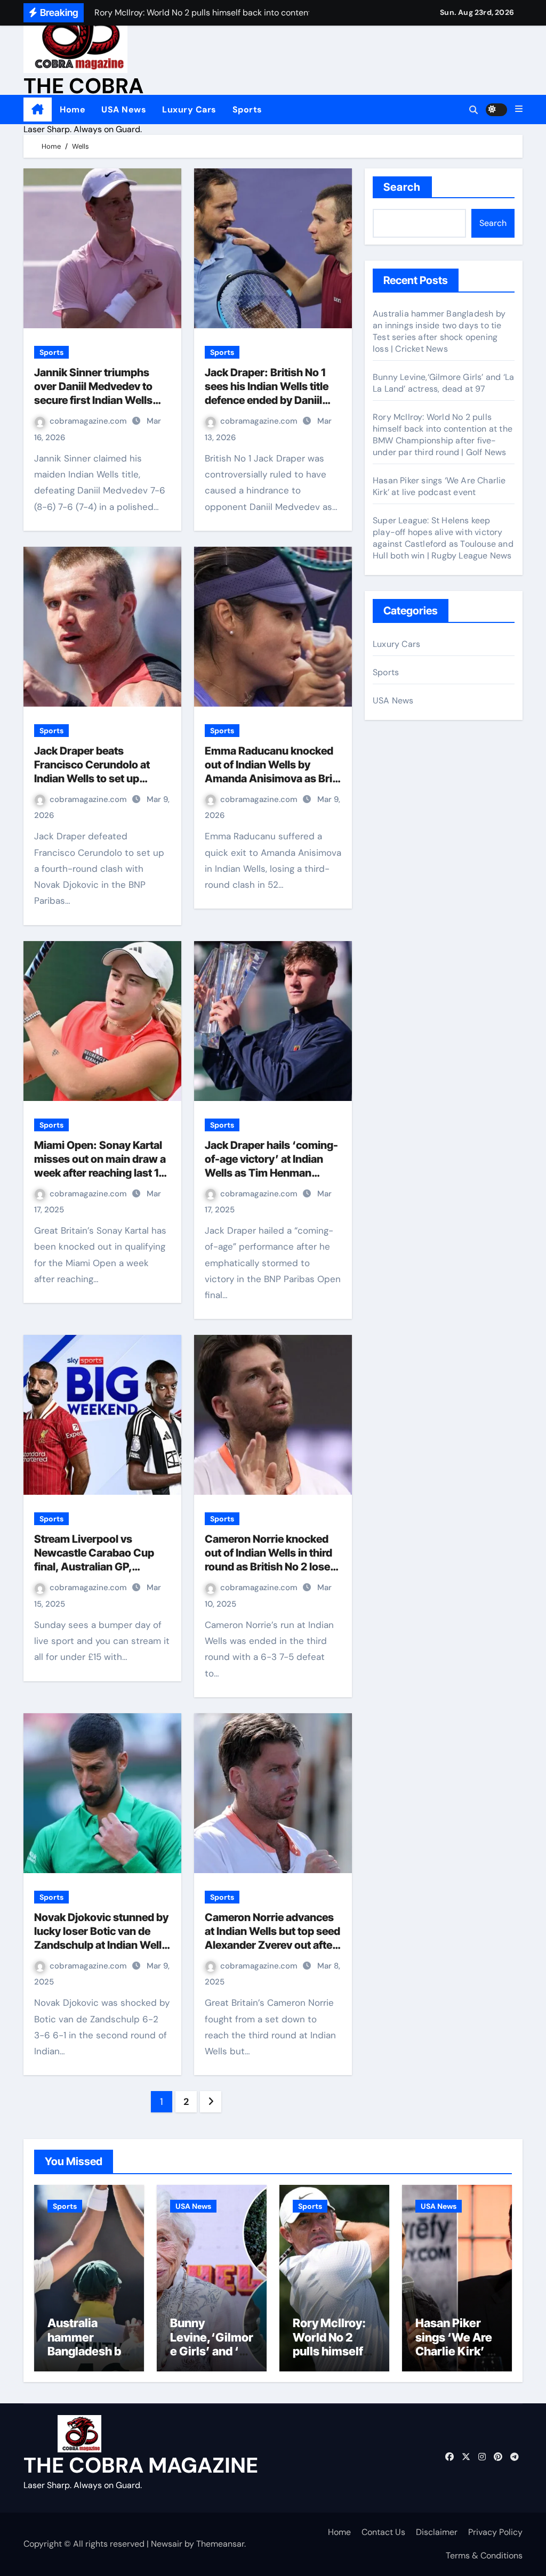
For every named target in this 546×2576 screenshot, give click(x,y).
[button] (519, 109)
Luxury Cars (189, 110)
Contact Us (383, 2532)
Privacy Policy (495, 2532)
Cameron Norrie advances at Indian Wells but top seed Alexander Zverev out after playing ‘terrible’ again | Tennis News (272, 1945)
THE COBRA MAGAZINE (141, 2465)
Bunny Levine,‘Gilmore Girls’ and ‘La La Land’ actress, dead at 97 (443, 383)
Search (402, 187)
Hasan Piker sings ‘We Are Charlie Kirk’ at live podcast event (439, 486)
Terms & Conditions (484, 2555)
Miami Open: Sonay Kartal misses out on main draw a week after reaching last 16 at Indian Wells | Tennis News (100, 1173)
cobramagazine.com (89, 421)
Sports (247, 110)
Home (73, 110)
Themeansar (220, 2544)
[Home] (38, 110)
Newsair (167, 2544)
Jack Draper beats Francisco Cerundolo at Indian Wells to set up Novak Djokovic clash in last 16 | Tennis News (93, 779)
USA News (124, 110)
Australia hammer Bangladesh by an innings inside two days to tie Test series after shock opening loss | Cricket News (439, 331)
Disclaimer (437, 2532)
